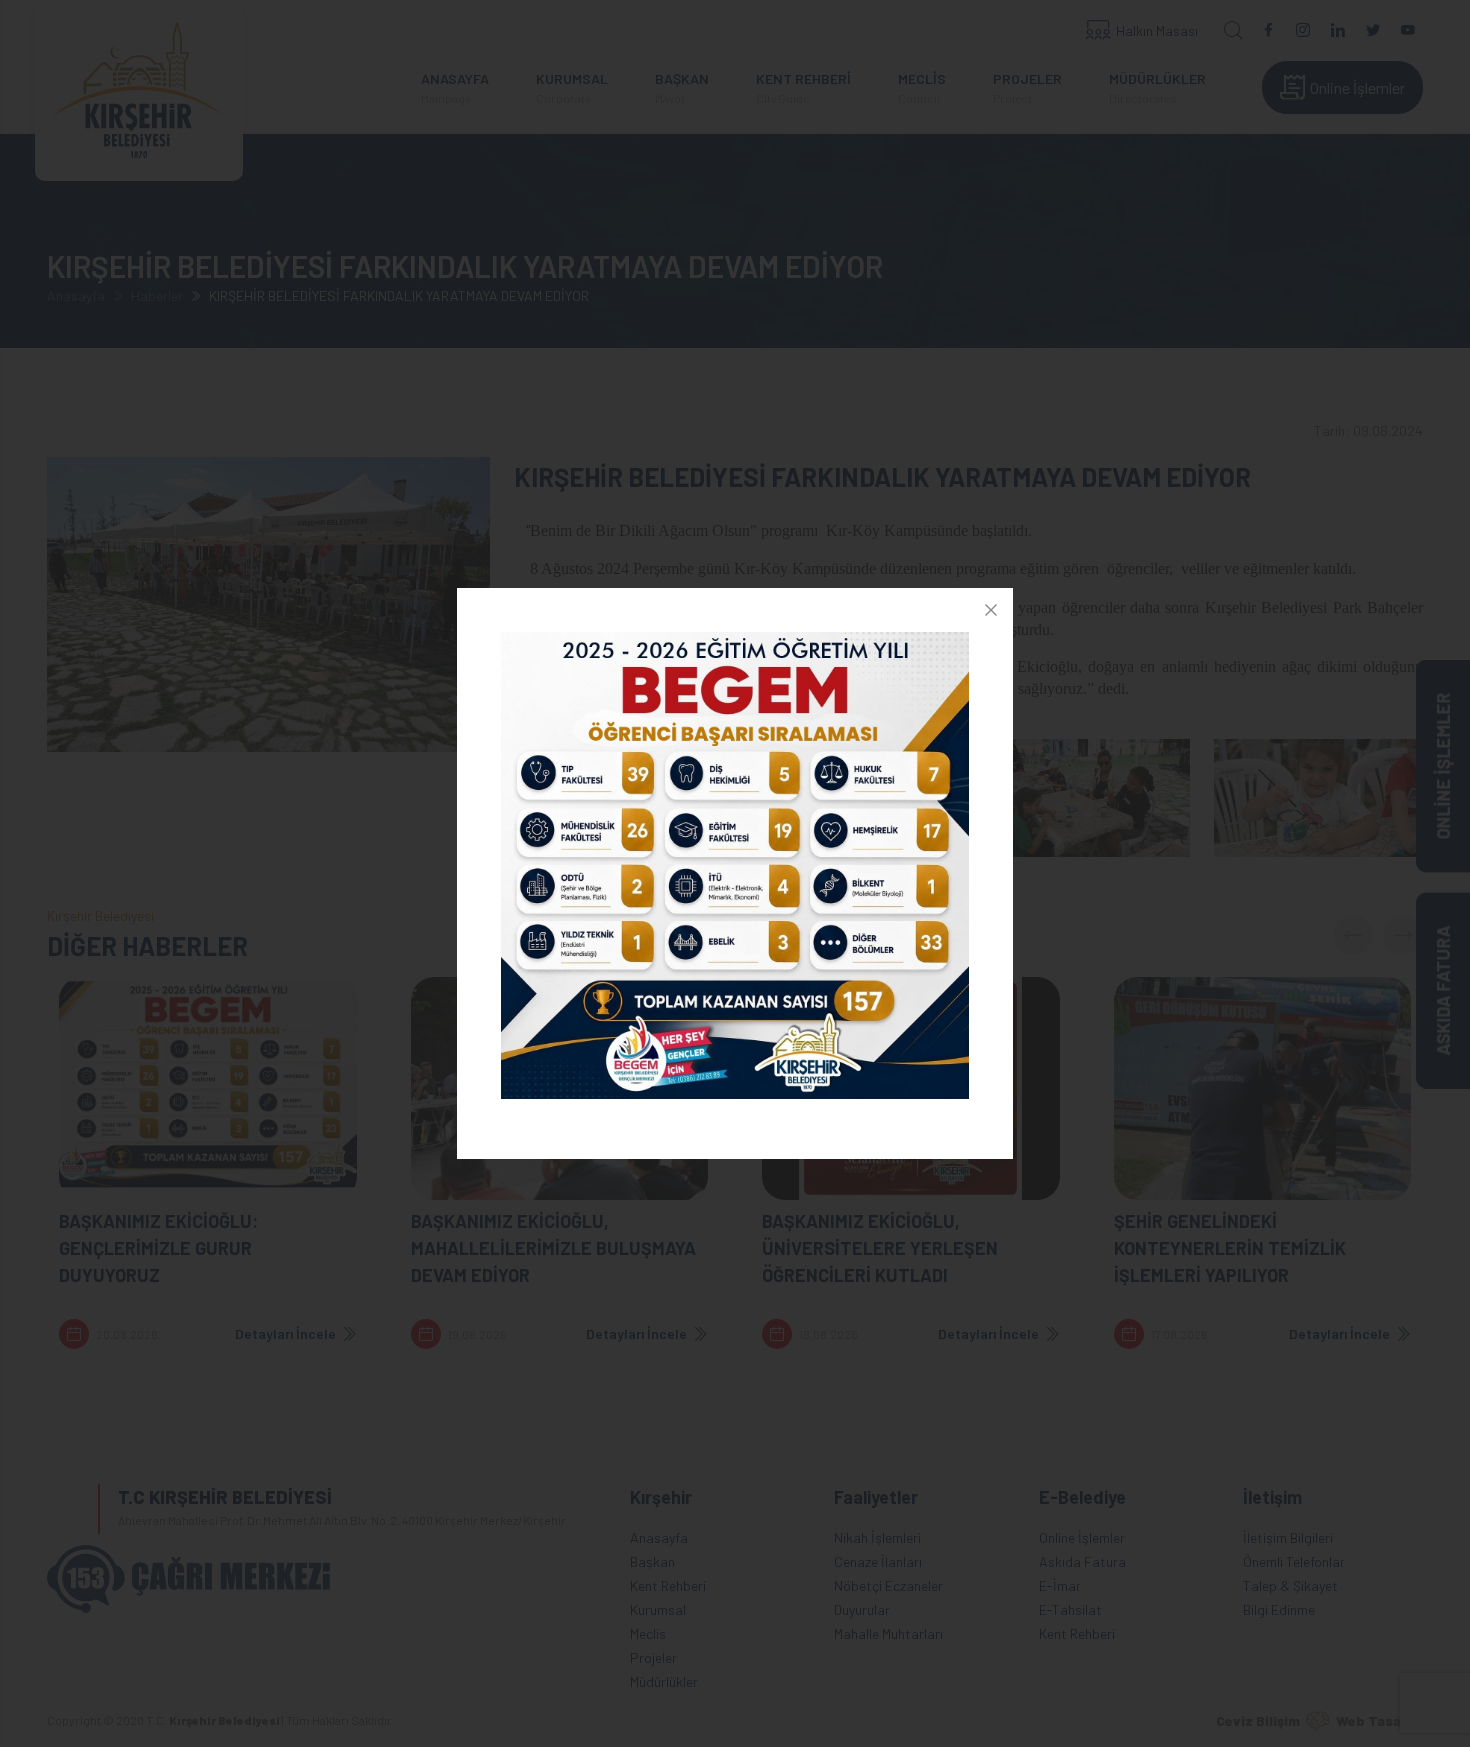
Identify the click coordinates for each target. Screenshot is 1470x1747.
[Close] (991, 610)
